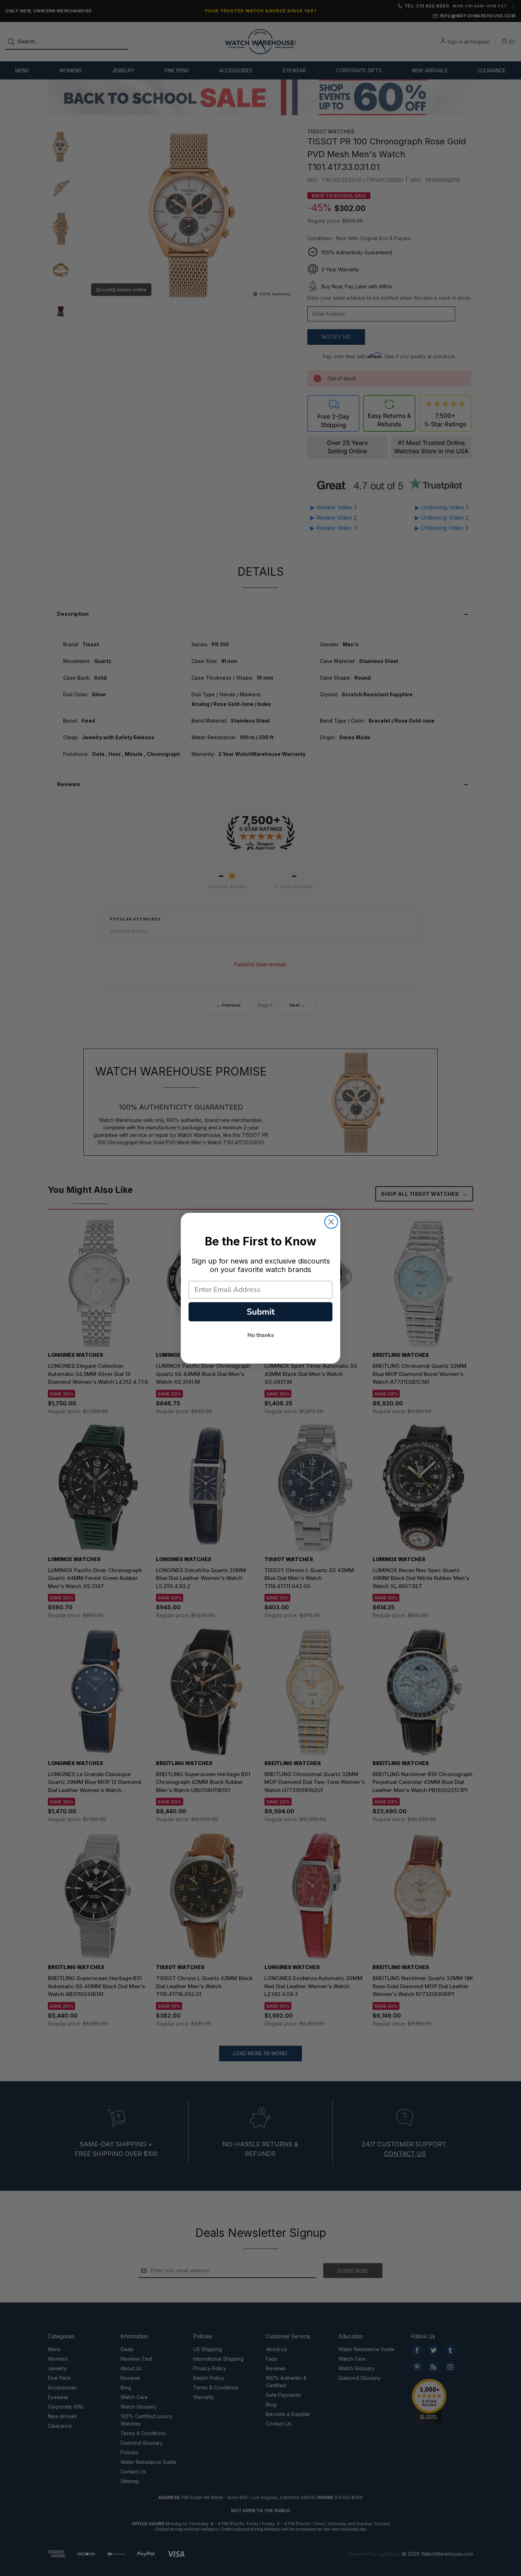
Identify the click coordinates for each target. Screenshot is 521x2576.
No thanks (261, 1335)
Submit (261, 1312)
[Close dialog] (331, 1222)
